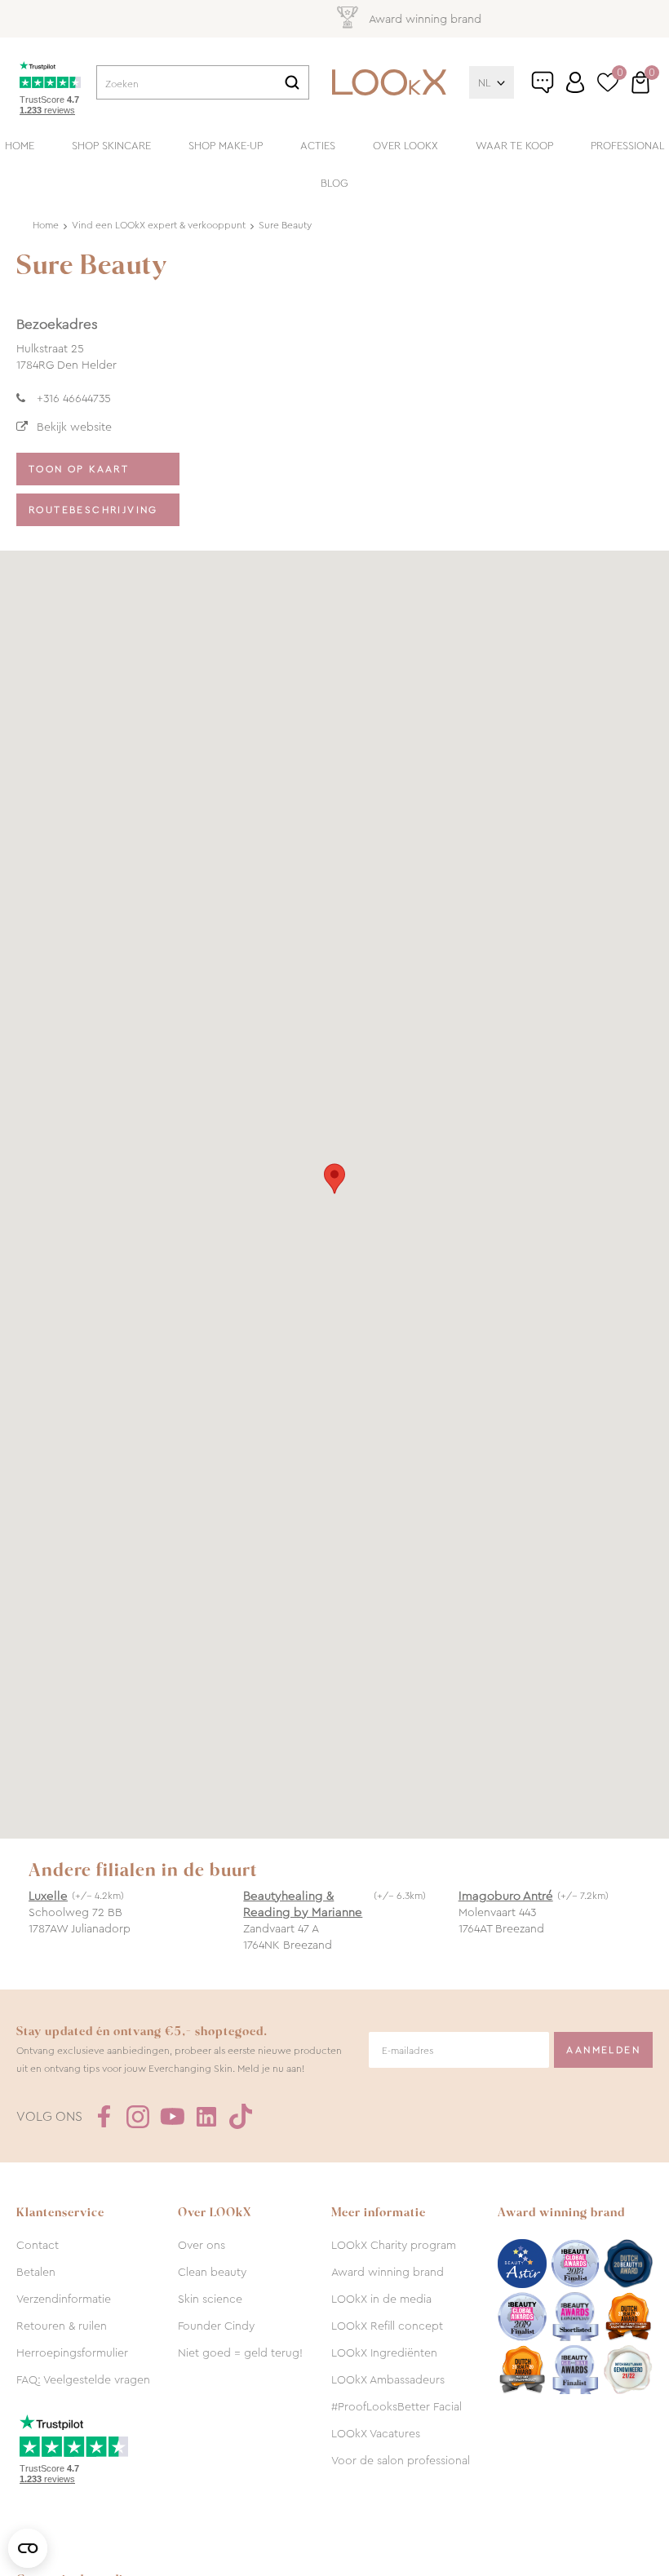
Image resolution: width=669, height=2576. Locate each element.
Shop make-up (226, 146)
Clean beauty (212, 2272)
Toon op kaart (79, 469)
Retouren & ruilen (62, 2326)
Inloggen (575, 82)
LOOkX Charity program (394, 2245)
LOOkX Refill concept (387, 2326)
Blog (334, 183)
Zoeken (292, 82)
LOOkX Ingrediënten (384, 2352)
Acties (318, 146)
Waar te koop (514, 146)
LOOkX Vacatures (376, 2433)
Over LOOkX (405, 146)
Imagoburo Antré (506, 1896)
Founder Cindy (216, 2326)
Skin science (210, 2299)
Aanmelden (603, 2050)
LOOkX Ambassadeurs (388, 2379)
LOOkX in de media (381, 2299)
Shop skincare (111, 146)
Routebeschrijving (93, 510)
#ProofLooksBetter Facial (397, 2406)
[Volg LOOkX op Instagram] (138, 2117)
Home (20, 146)
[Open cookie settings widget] (28, 2548)
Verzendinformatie (64, 2299)
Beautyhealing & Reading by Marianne (303, 1904)
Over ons (202, 2245)
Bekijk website (74, 427)
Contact (38, 2245)
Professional (627, 146)
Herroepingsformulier (72, 2352)
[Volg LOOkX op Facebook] (104, 2117)
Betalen (36, 2272)
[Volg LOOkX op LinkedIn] (206, 2117)
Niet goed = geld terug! (240, 2352)
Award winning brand (388, 2272)
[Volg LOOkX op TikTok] (241, 2117)
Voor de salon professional (401, 2460)
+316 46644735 (74, 398)
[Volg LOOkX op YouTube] (172, 2117)
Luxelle (48, 1896)
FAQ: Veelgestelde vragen (83, 2379)
